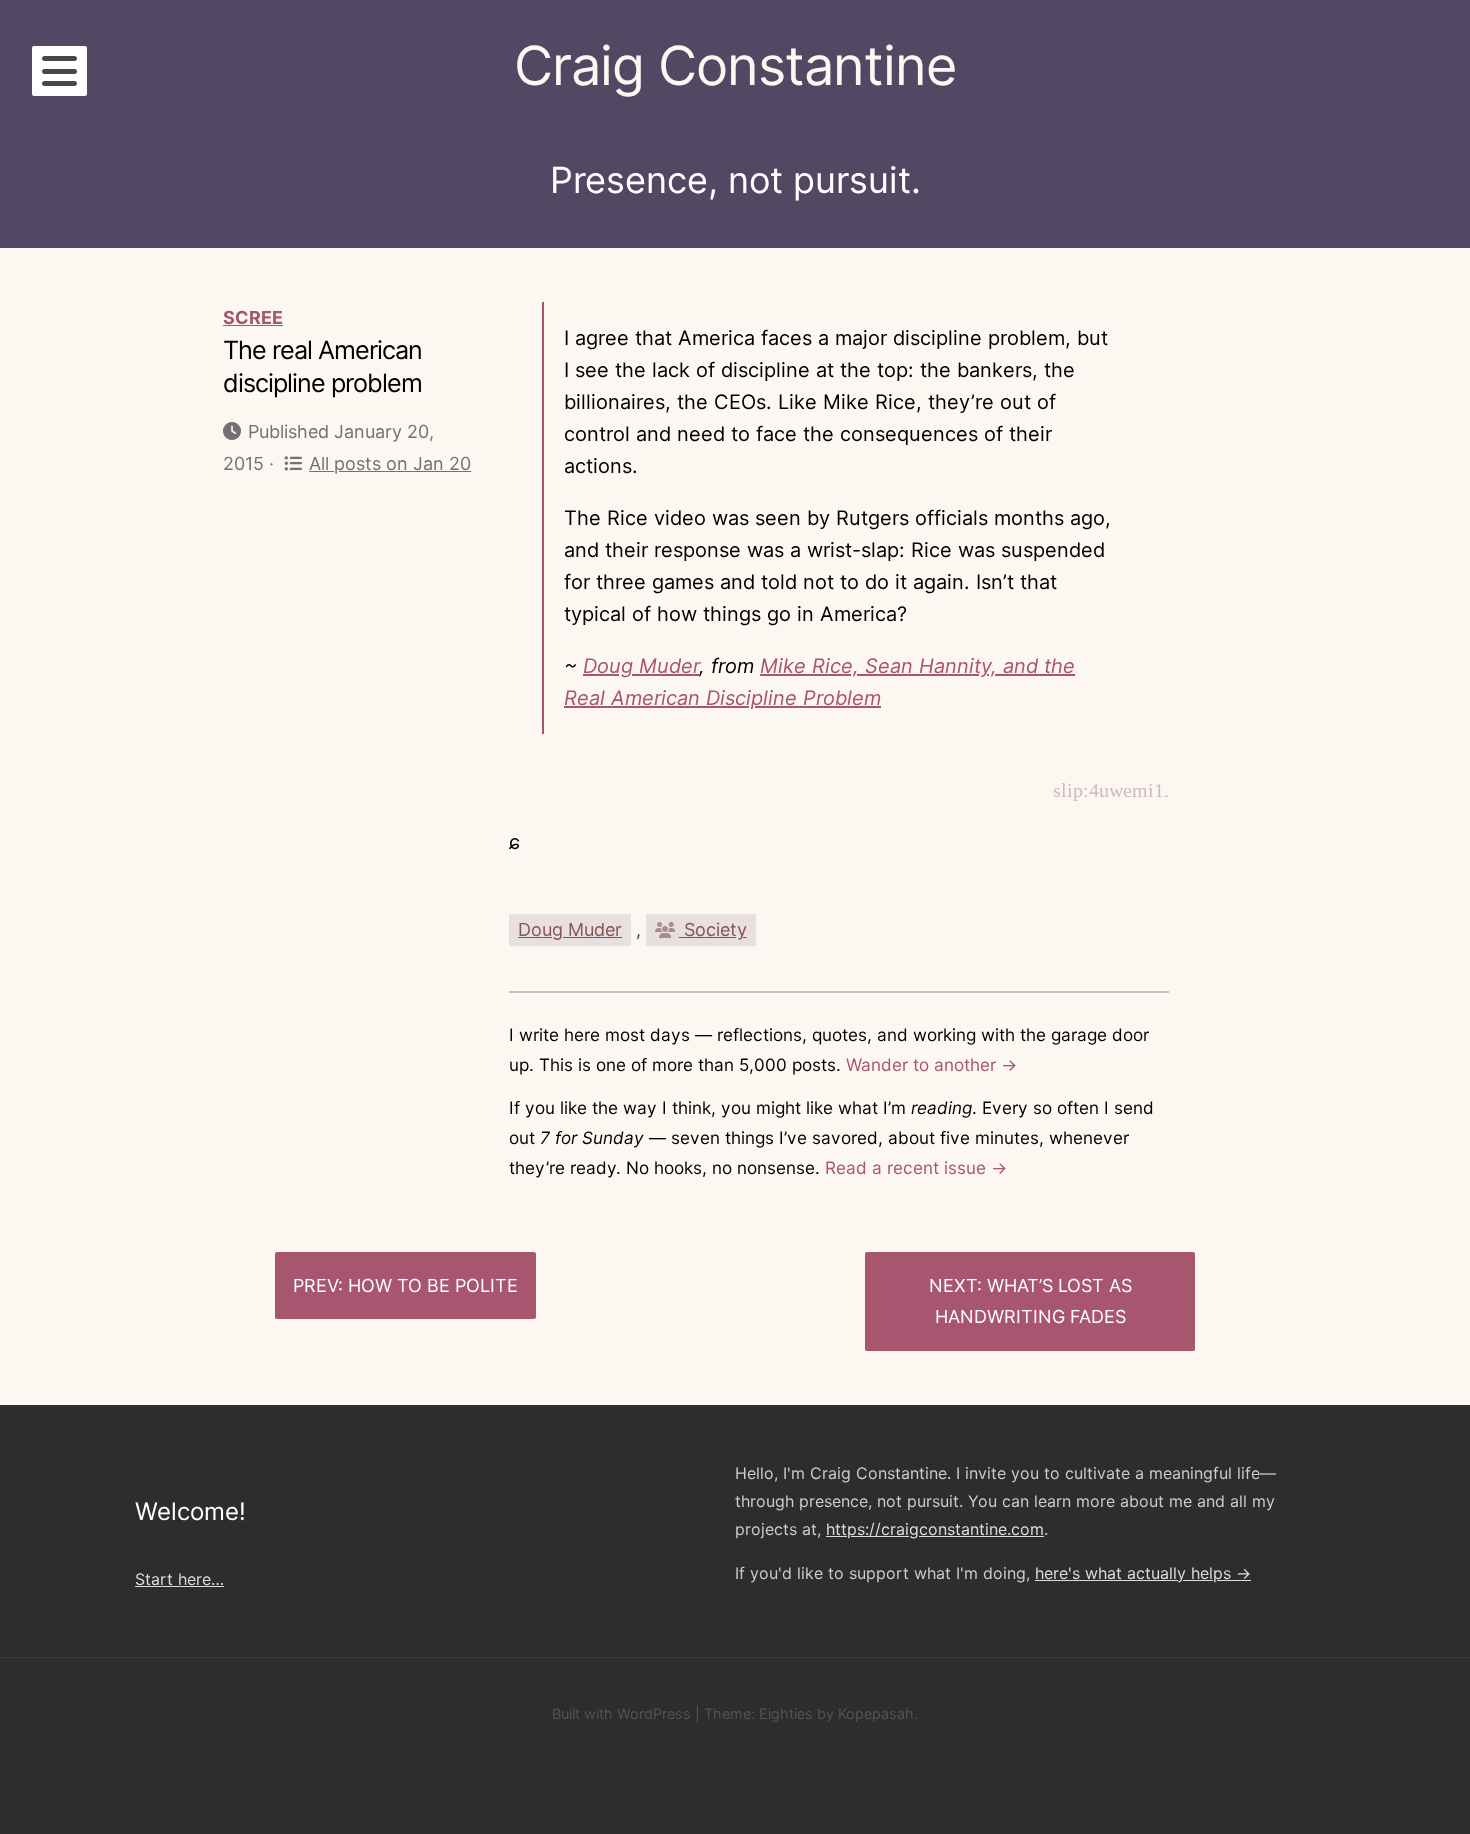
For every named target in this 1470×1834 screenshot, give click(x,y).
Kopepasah (876, 1713)
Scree (253, 317)
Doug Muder (641, 666)
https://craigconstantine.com (935, 1529)
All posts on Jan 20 (390, 463)
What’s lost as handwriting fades (1033, 1301)
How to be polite (433, 1285)
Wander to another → (931, 1064)
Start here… (179, 1579)
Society (713, 929)
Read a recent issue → (916, 1167)
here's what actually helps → (1143, 1573)
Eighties (786, 1713)
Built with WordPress (621, 1713)
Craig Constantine (735, 65)
